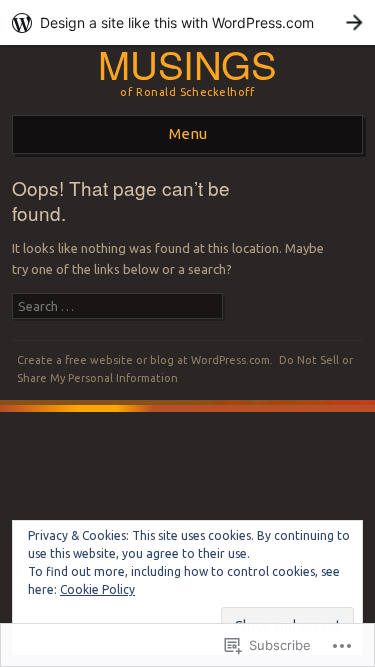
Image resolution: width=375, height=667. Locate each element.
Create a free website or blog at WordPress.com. (145, 360)
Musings (187, 63)
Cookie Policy (97, 589)
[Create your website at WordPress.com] (187, 22)
